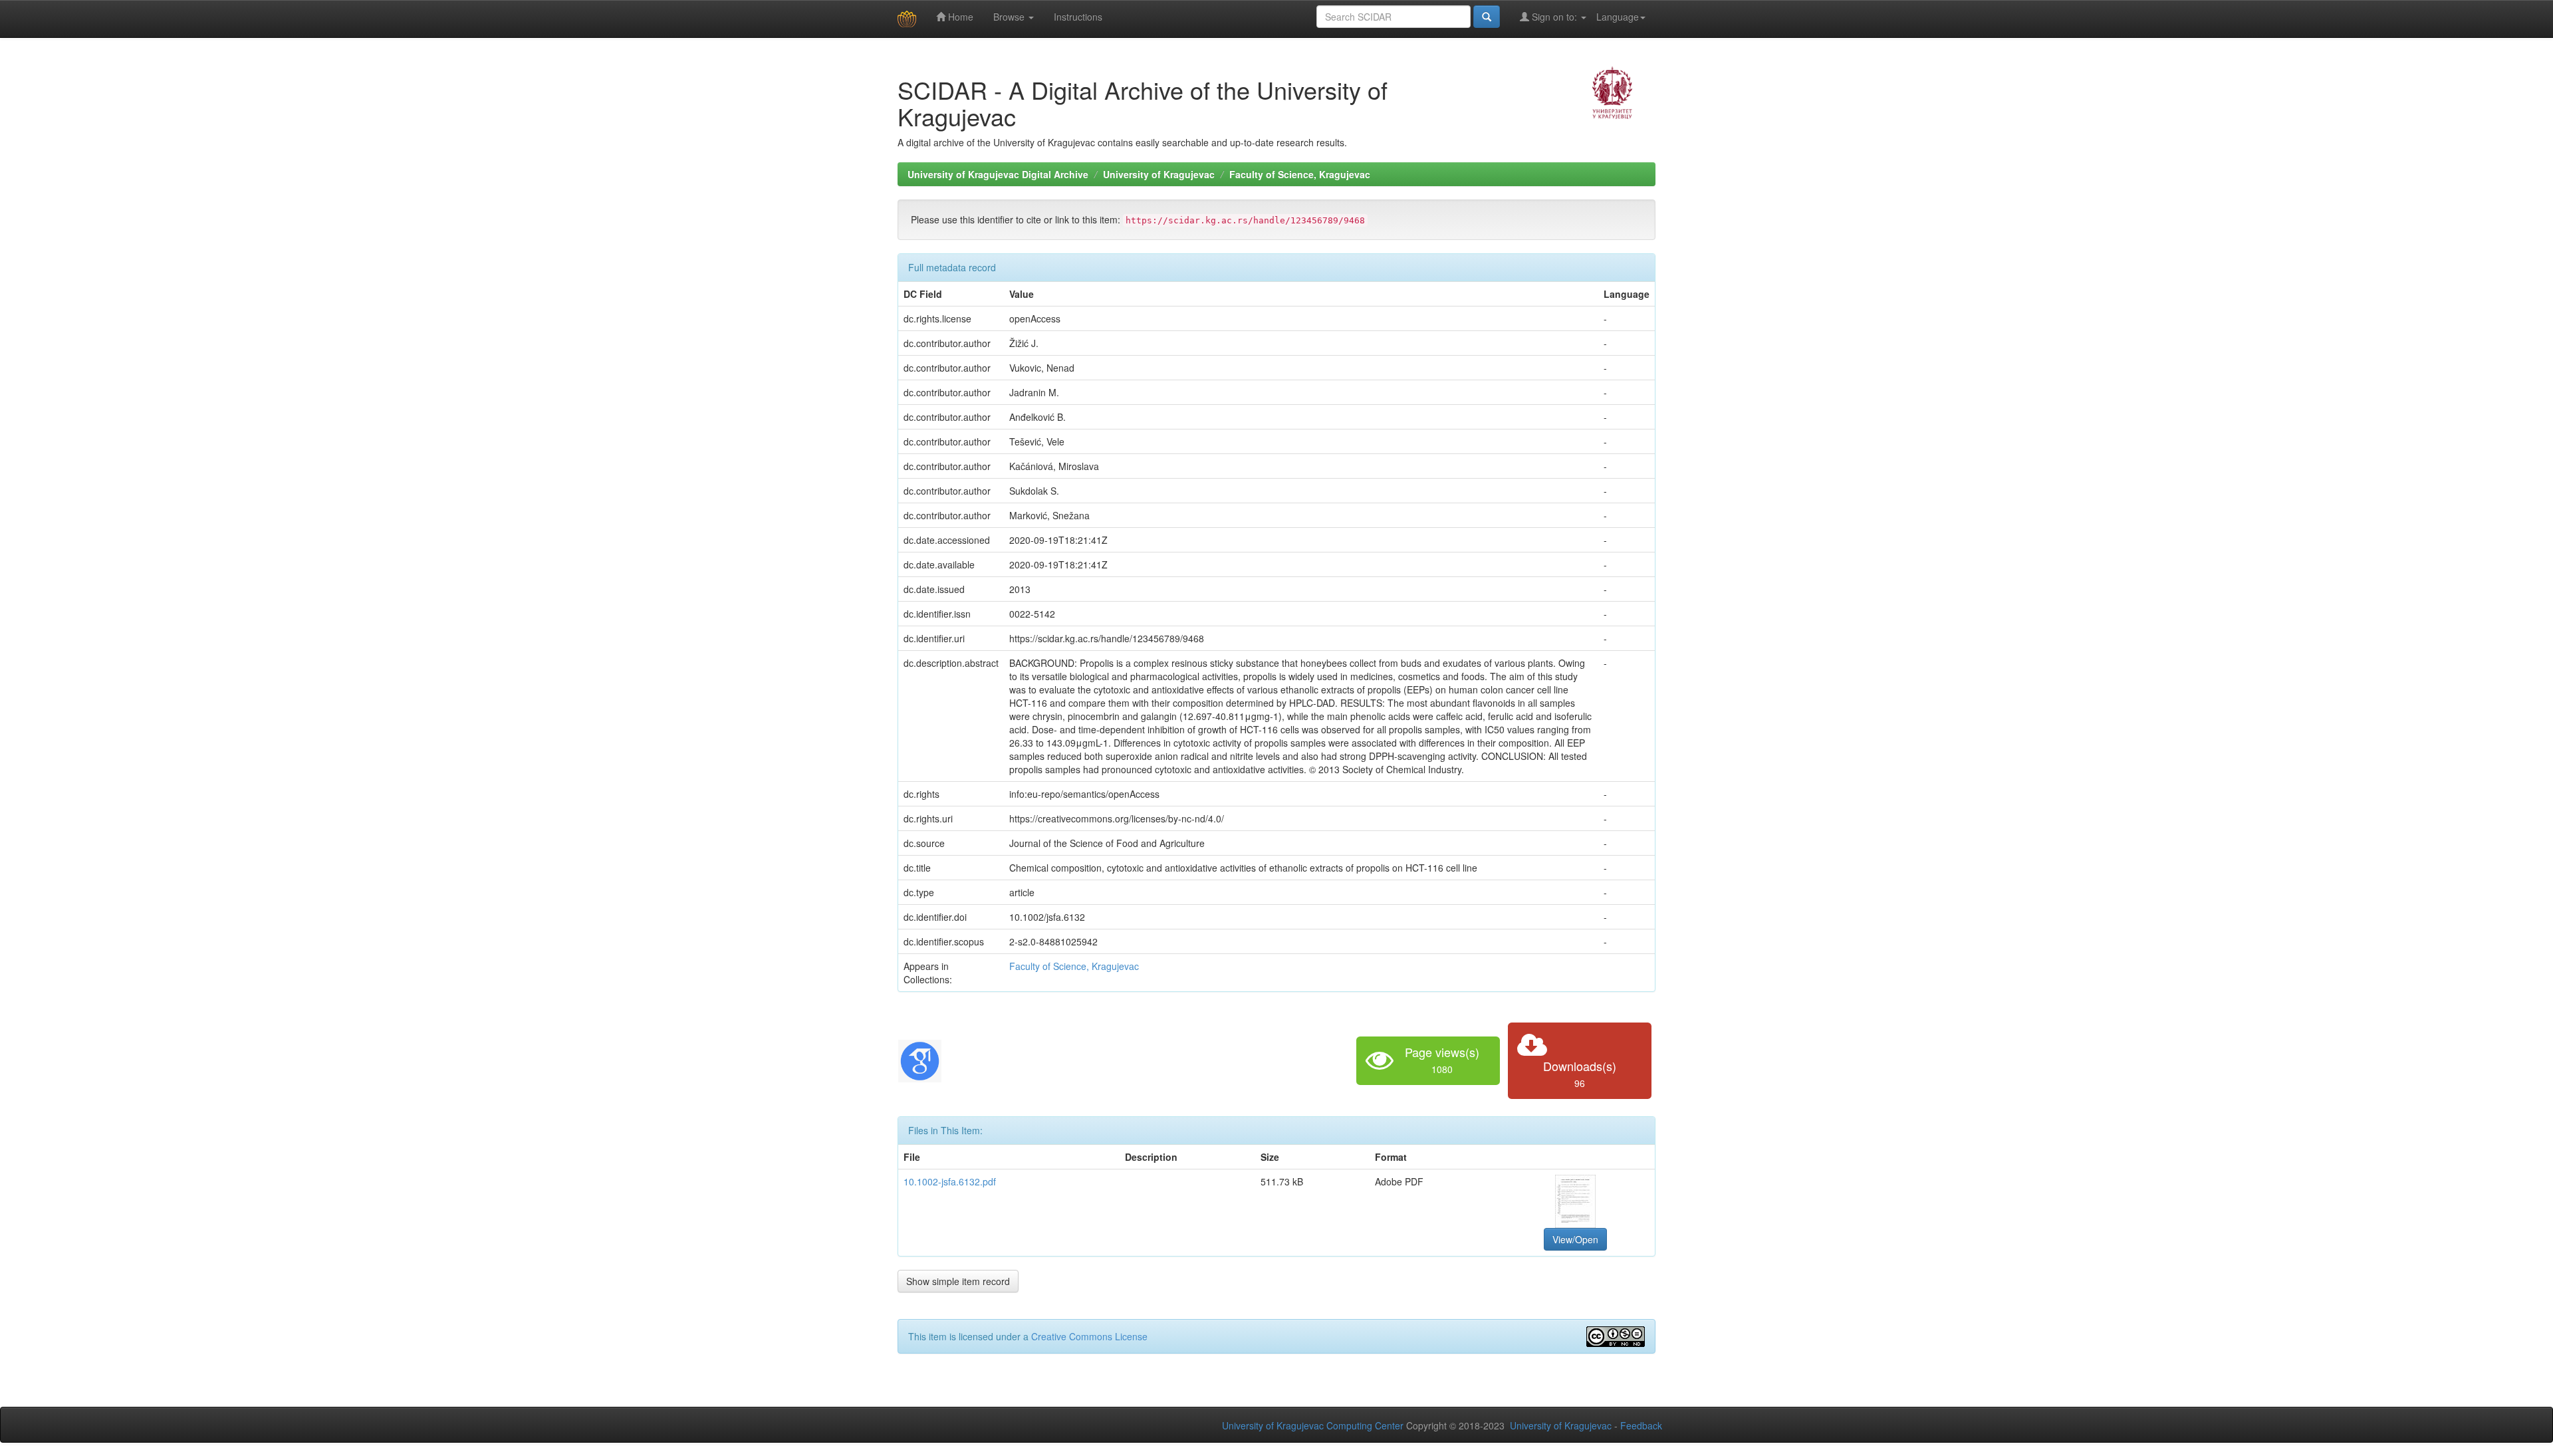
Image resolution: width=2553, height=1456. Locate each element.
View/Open (1575, 1239)
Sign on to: (1554, 17)
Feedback (1641, 1425)
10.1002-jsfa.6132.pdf (950, 1181)
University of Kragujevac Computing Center (1313, 1425)
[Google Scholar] (920, 1059)
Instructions (1078, 17)
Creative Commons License (1089, 1336)
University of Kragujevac (1159, 174)
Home (959, 17)
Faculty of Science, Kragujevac (1300, 174)
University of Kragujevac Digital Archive (998, 174)
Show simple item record (958, 1281)
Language (1618, 17)
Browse (1010, 17)
